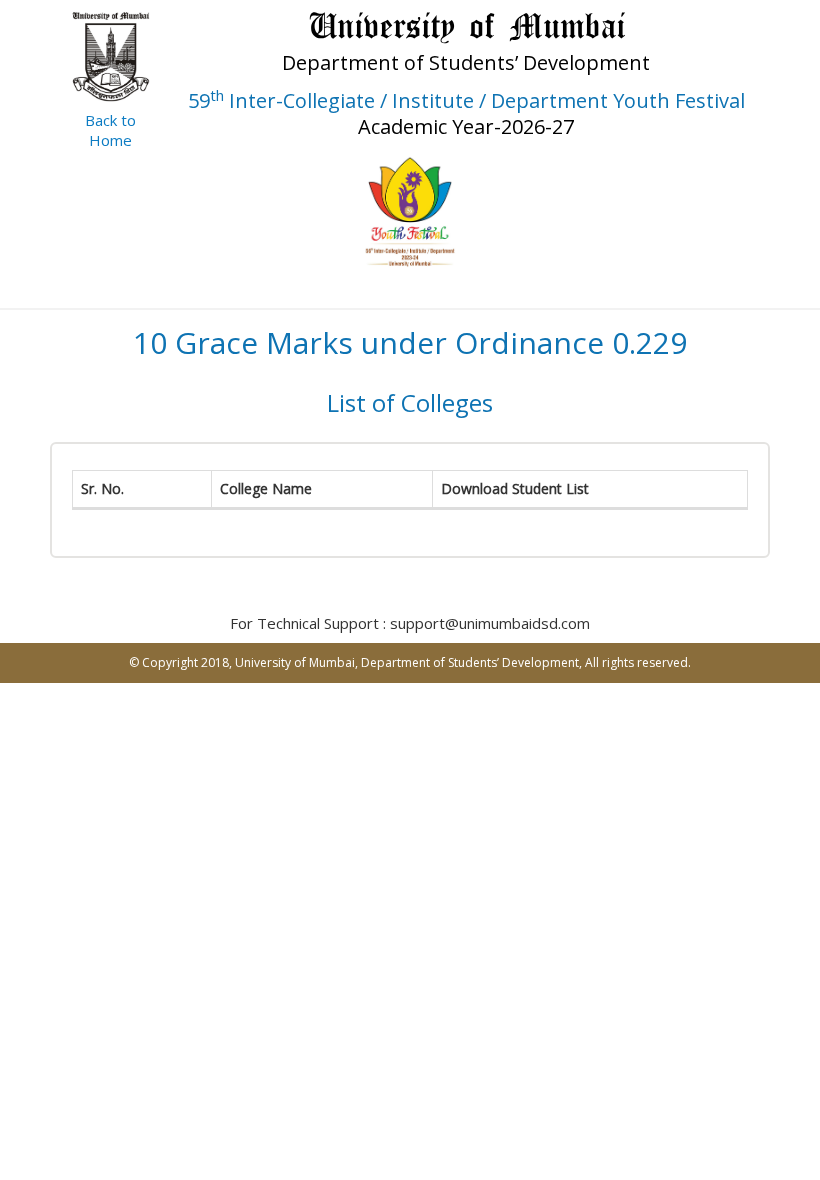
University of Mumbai (295, 662)
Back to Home (110, 130)
